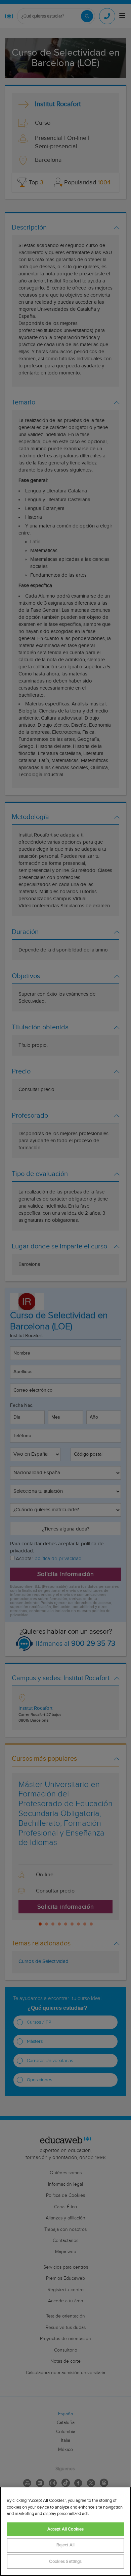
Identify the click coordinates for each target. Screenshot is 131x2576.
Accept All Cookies (65, 2529)
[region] (65, 2531)
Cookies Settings (65, 2562)
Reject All (65, 2545)
